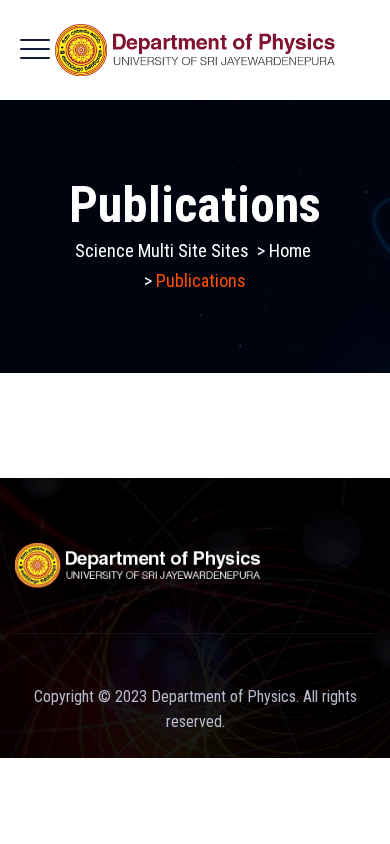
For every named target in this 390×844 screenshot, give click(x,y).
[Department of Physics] (195, 50)
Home (290, 250)
